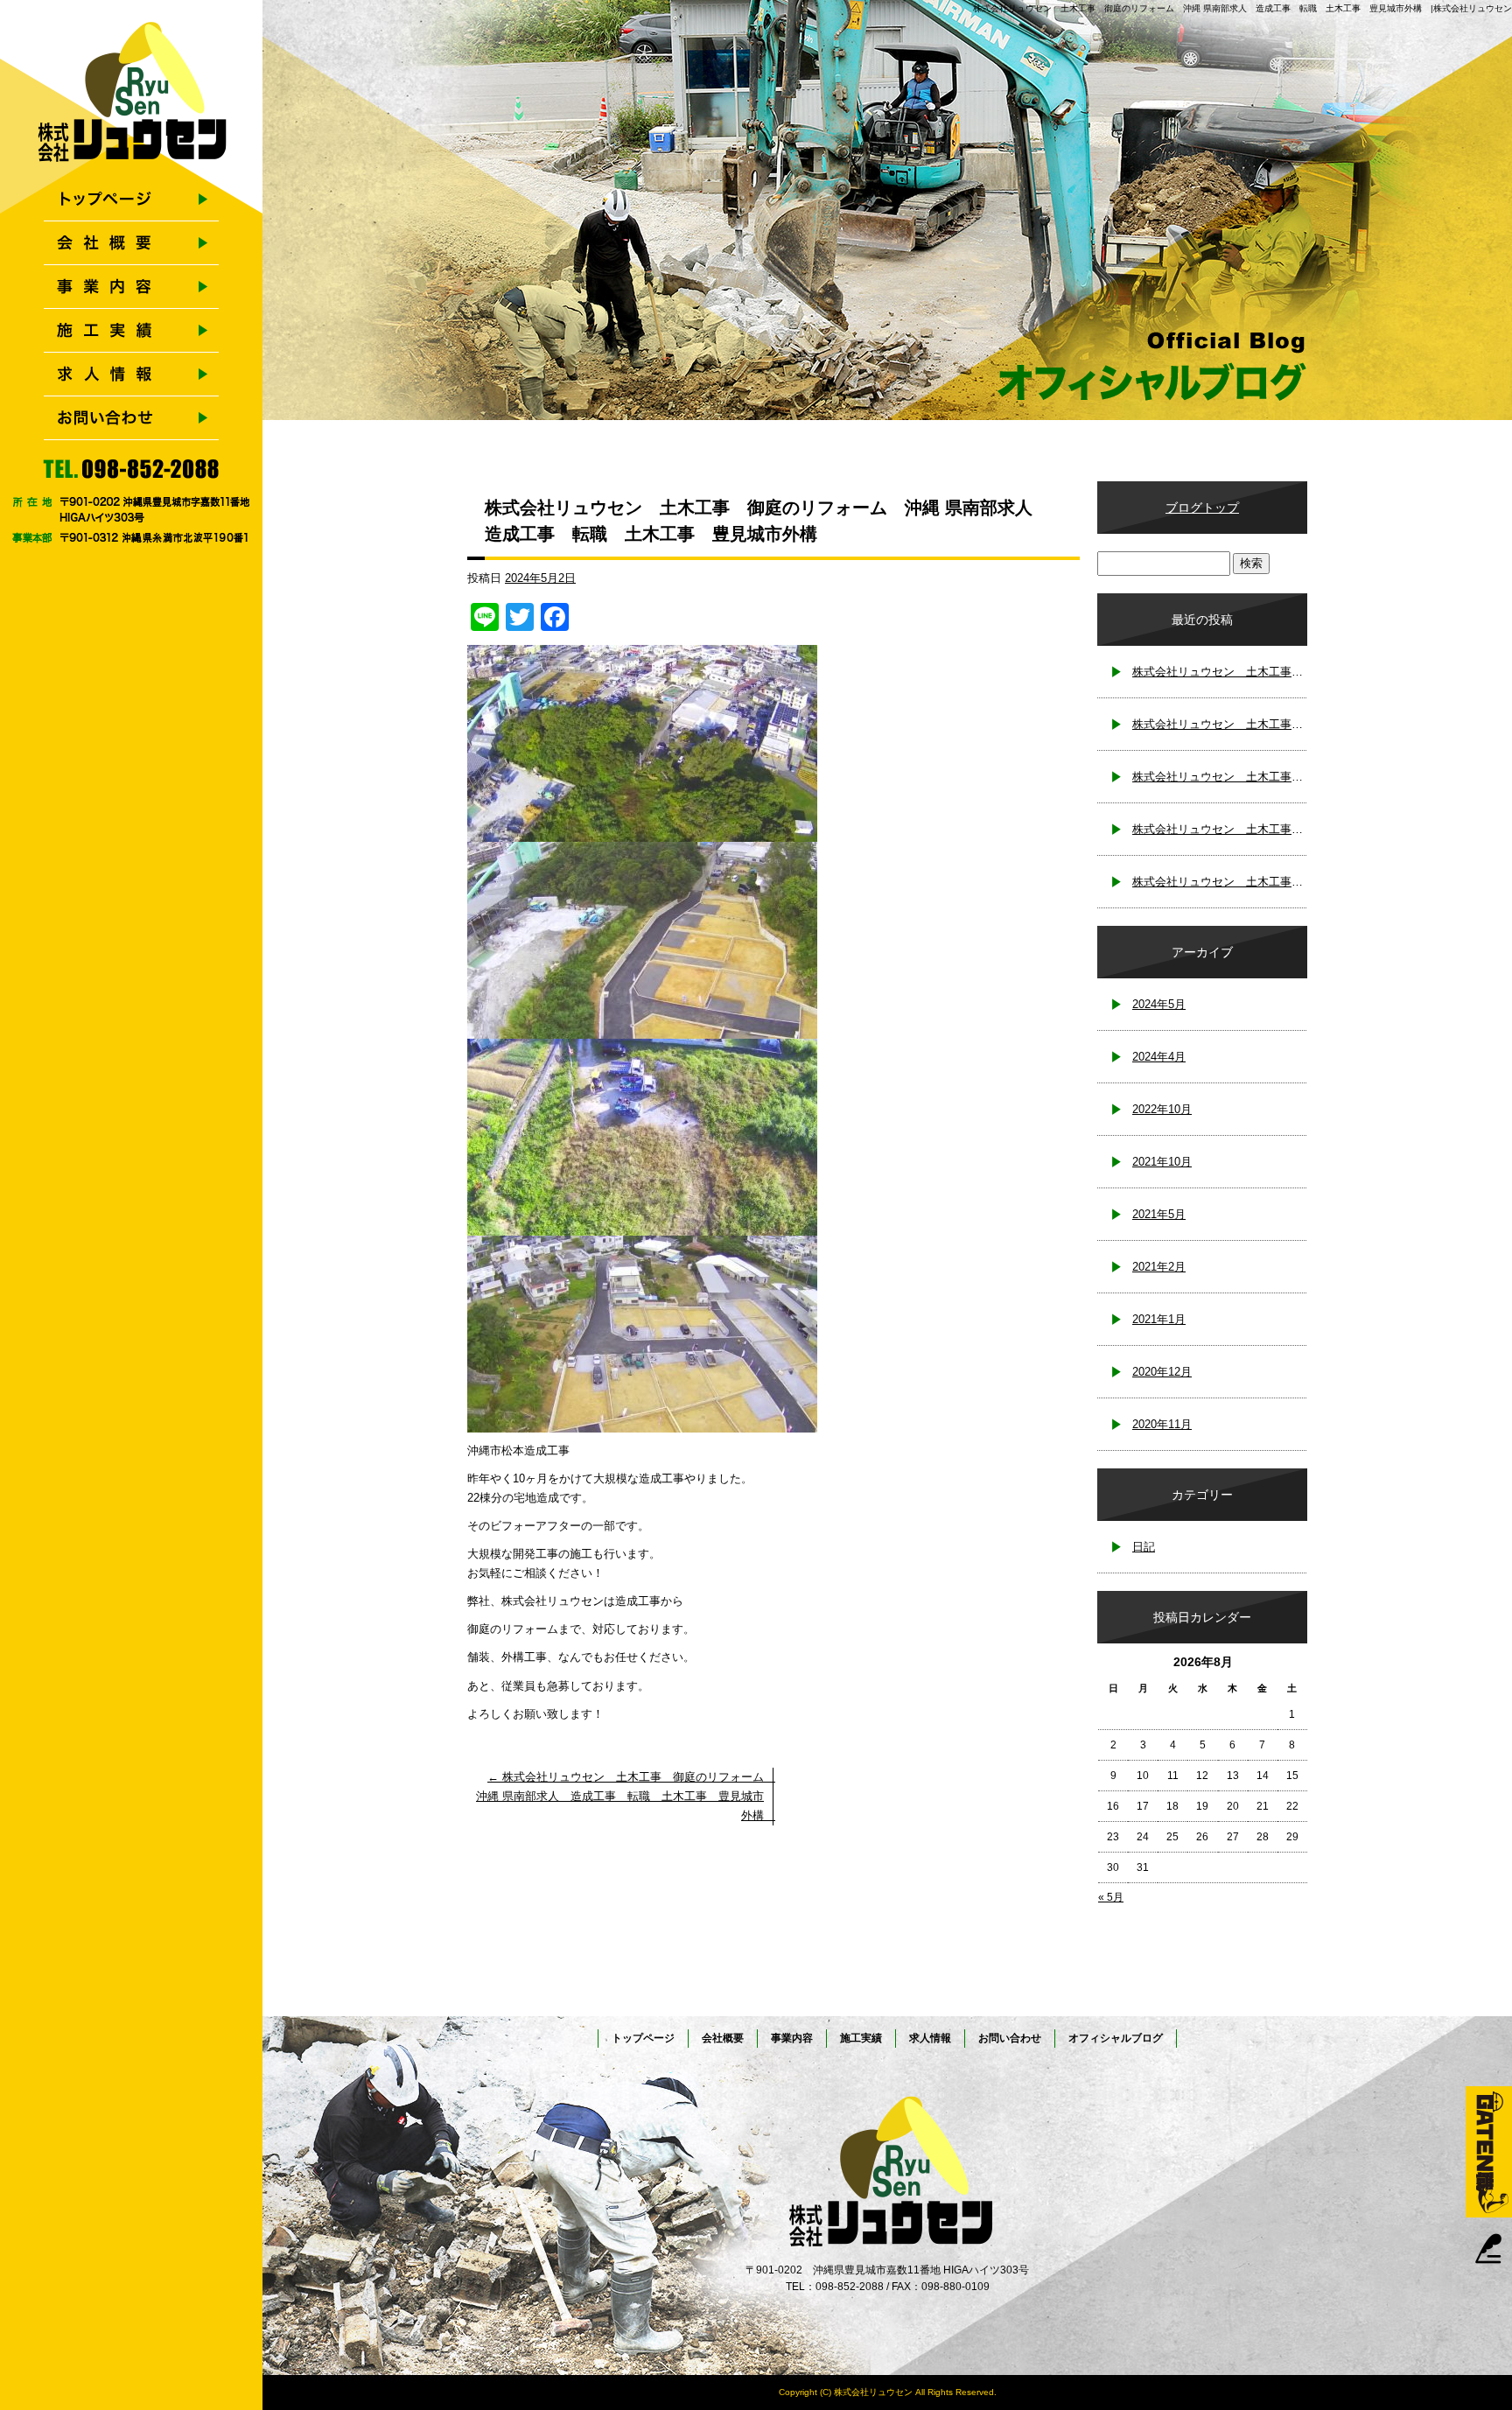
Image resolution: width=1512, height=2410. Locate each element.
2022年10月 (1162, 1109)
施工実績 (131, 331)
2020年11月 (1162, 1424)
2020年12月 (1162, 1372)
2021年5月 (1159, 1214)
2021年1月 (1159, 1319)
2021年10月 (1162, 1162)
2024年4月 (1159, 1057)
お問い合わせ (131, 418)
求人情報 (131, 375)
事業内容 (131, 287)
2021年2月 (1159, 1267)
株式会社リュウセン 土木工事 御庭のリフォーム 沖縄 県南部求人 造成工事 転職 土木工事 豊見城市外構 (626, 1796)
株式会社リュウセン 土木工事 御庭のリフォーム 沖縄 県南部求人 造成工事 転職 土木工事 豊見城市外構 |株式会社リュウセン (1242, 8)
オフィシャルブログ (1116, 2038)
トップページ (131, 200)
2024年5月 (1159, 1004)
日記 (1144, 1547)
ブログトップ (1202, 508)
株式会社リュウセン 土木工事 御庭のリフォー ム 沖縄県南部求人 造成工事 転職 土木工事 (1220, 777)
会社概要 (131, 243)
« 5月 (1111, 1897)
